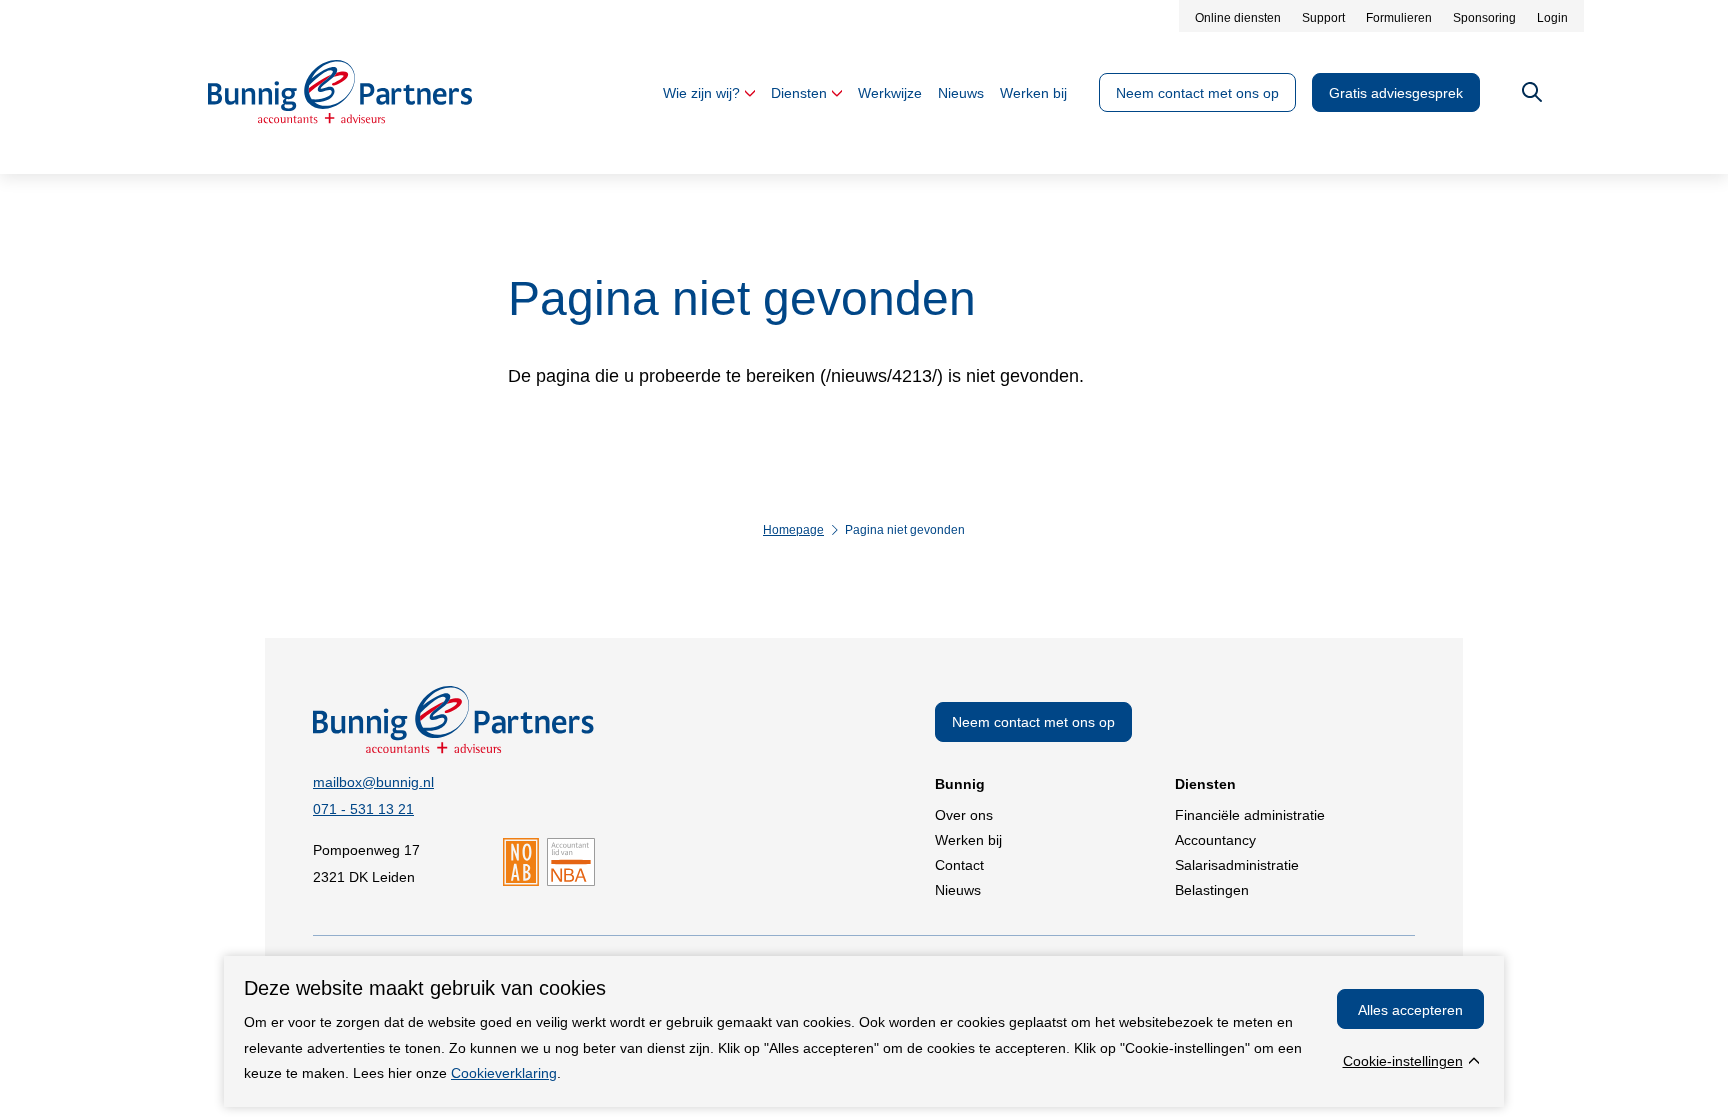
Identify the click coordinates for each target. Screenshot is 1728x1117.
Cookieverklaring (504, 1073)
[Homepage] (340, 118)
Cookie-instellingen (1403, 1061)
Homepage (793, 530)
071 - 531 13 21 (363, 809)
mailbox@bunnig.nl (373, 782)
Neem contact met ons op (1033, 722)
